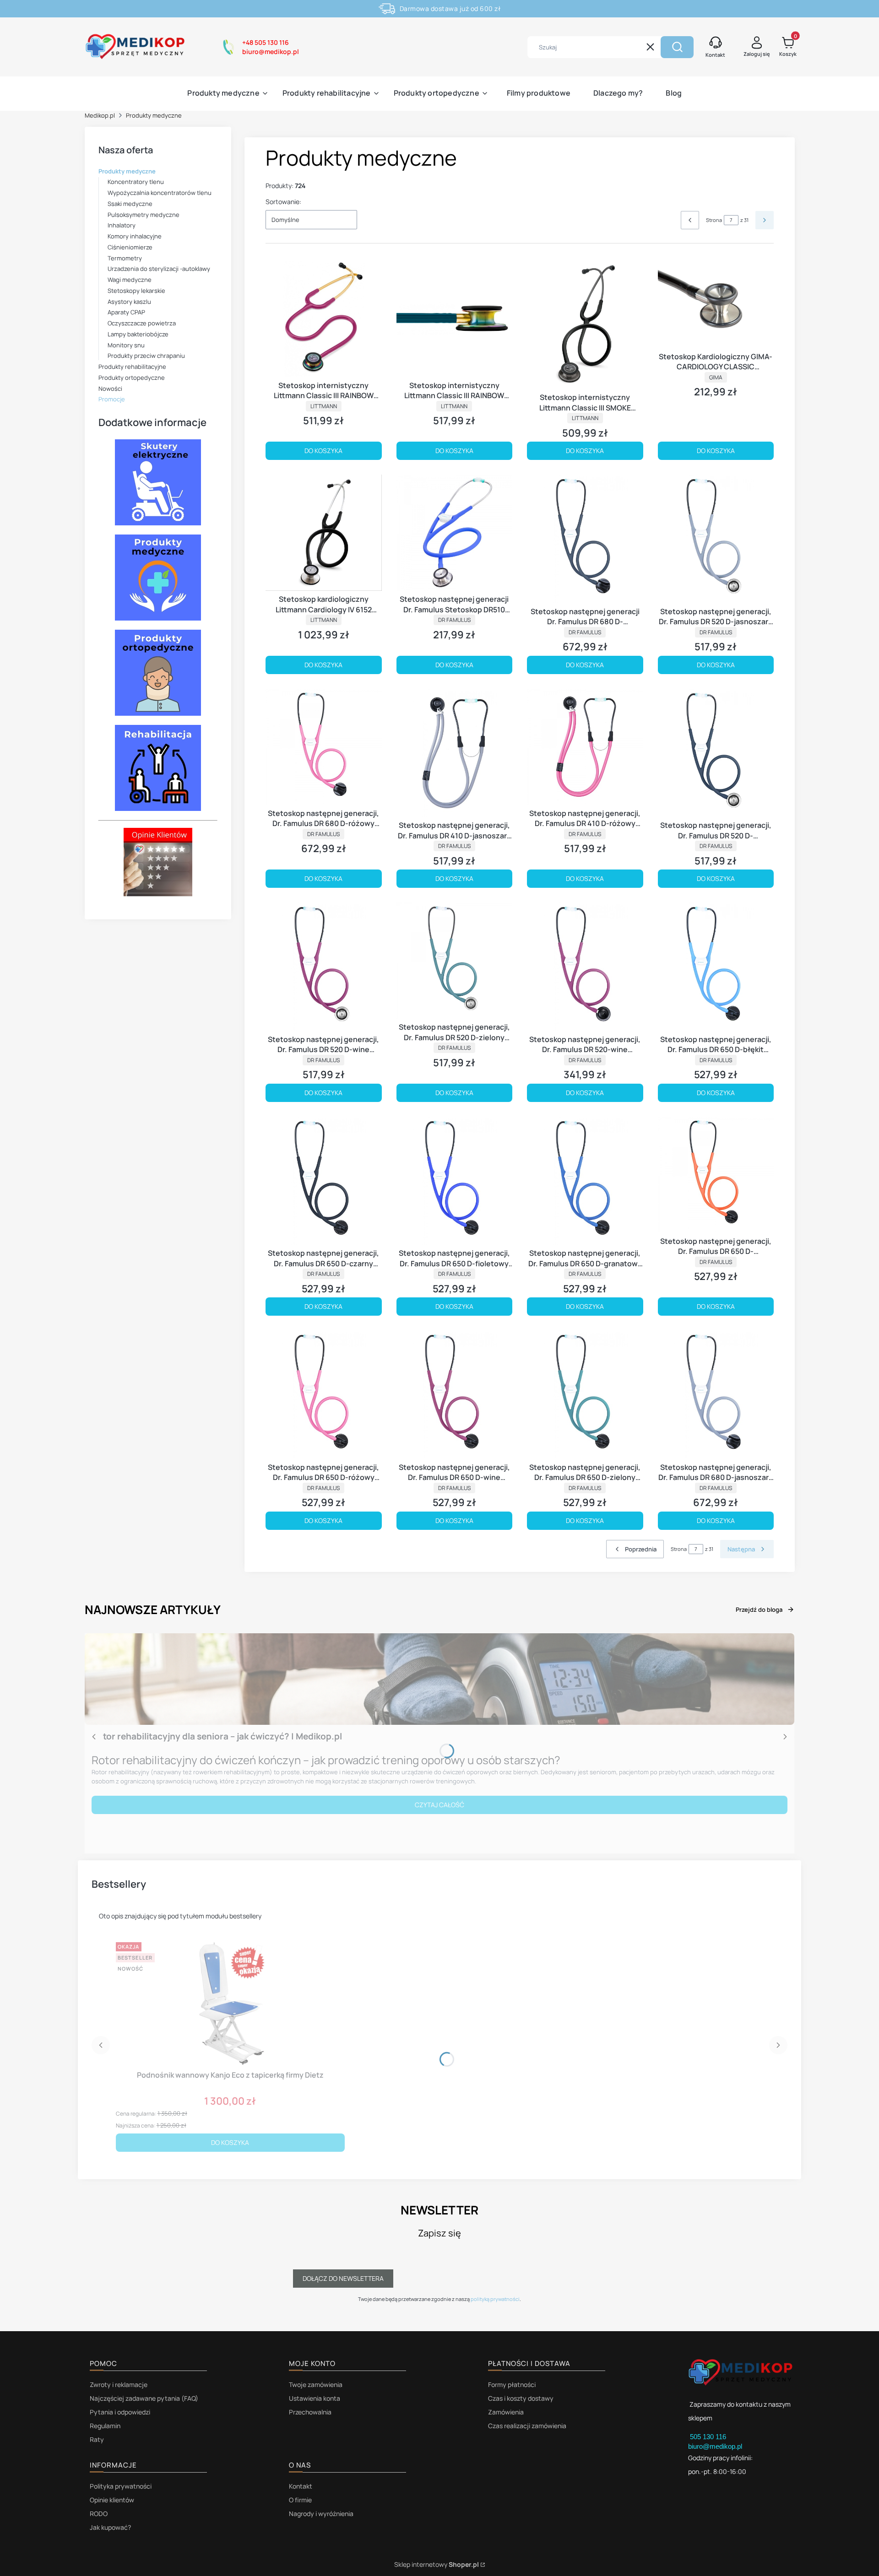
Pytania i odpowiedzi (120, 2412)
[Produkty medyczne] (158, 618)
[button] (677, 47)
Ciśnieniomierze (130, 247)
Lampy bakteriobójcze (138, 334)
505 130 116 (709, 2437)
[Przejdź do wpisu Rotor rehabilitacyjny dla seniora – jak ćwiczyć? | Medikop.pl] (439, 1679)
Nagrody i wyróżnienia (321, 2514)
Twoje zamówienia (316, 2384)
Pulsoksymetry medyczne (144, 215)
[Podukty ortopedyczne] (158, 713)
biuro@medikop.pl (715, 2446)
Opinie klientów (112, 2500)
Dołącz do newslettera (343, 2278)
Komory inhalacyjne (135, 236)
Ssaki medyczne (130, 204)
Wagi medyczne (130, 280)
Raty (97, 2439)
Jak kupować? (110, 2527)
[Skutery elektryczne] (158, 523)
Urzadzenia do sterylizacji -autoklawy (159, 269)
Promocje (112, 399)
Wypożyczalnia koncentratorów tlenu (160, 193)
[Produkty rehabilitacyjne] (158, 808)
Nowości (110, 389)
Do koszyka (323, 451)
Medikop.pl (100, 115)
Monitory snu (126, 345)
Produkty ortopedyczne (132, 378)
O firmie (300, 2500)
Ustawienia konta (315, 2398)
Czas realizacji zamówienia (527, 2426)
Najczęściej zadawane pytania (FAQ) (144, 2398)
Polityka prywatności (121, 2486)
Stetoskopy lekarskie (136, 291)
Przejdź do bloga (759, 1609)
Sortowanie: (283, 202)
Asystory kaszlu (129, 302)
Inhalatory (122, 225)
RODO (99, 2514)
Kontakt (301, 2486)
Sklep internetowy (437, 2564)
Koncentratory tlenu (136, 182)
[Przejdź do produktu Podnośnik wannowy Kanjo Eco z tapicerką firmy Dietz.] (230, 2003)
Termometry (125, 258)
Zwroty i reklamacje (119, 2384)
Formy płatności (512, 2384)
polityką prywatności (495, 2299)
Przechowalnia (310, 2412)
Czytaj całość (439, 1805)
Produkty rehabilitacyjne (132, 367)
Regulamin (105, 2426)
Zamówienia (506, 2412)
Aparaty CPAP (126, 312)
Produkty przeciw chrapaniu (146, 356)
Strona (714, 220)
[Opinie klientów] (158, 894)
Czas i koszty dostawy (521, 2398)
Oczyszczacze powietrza (142, 323)
